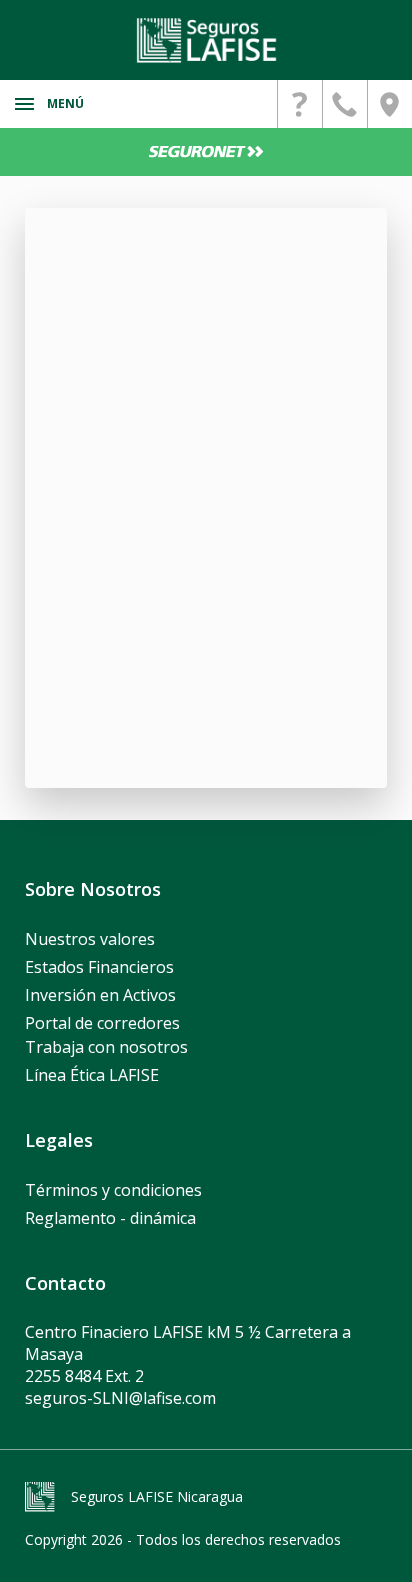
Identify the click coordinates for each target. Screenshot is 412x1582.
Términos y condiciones (113, 1190)
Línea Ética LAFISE (92, 1075)
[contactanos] (300, 104)
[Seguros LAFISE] (206, 40)
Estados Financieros (99, 967)
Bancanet (206, 152)
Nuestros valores (90, 939)
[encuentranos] (390, 104)
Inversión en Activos (100, 995)
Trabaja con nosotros (106, 1047)
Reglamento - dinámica (110, 1218)
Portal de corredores (102, 1023)
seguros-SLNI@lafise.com (120, 1398)
